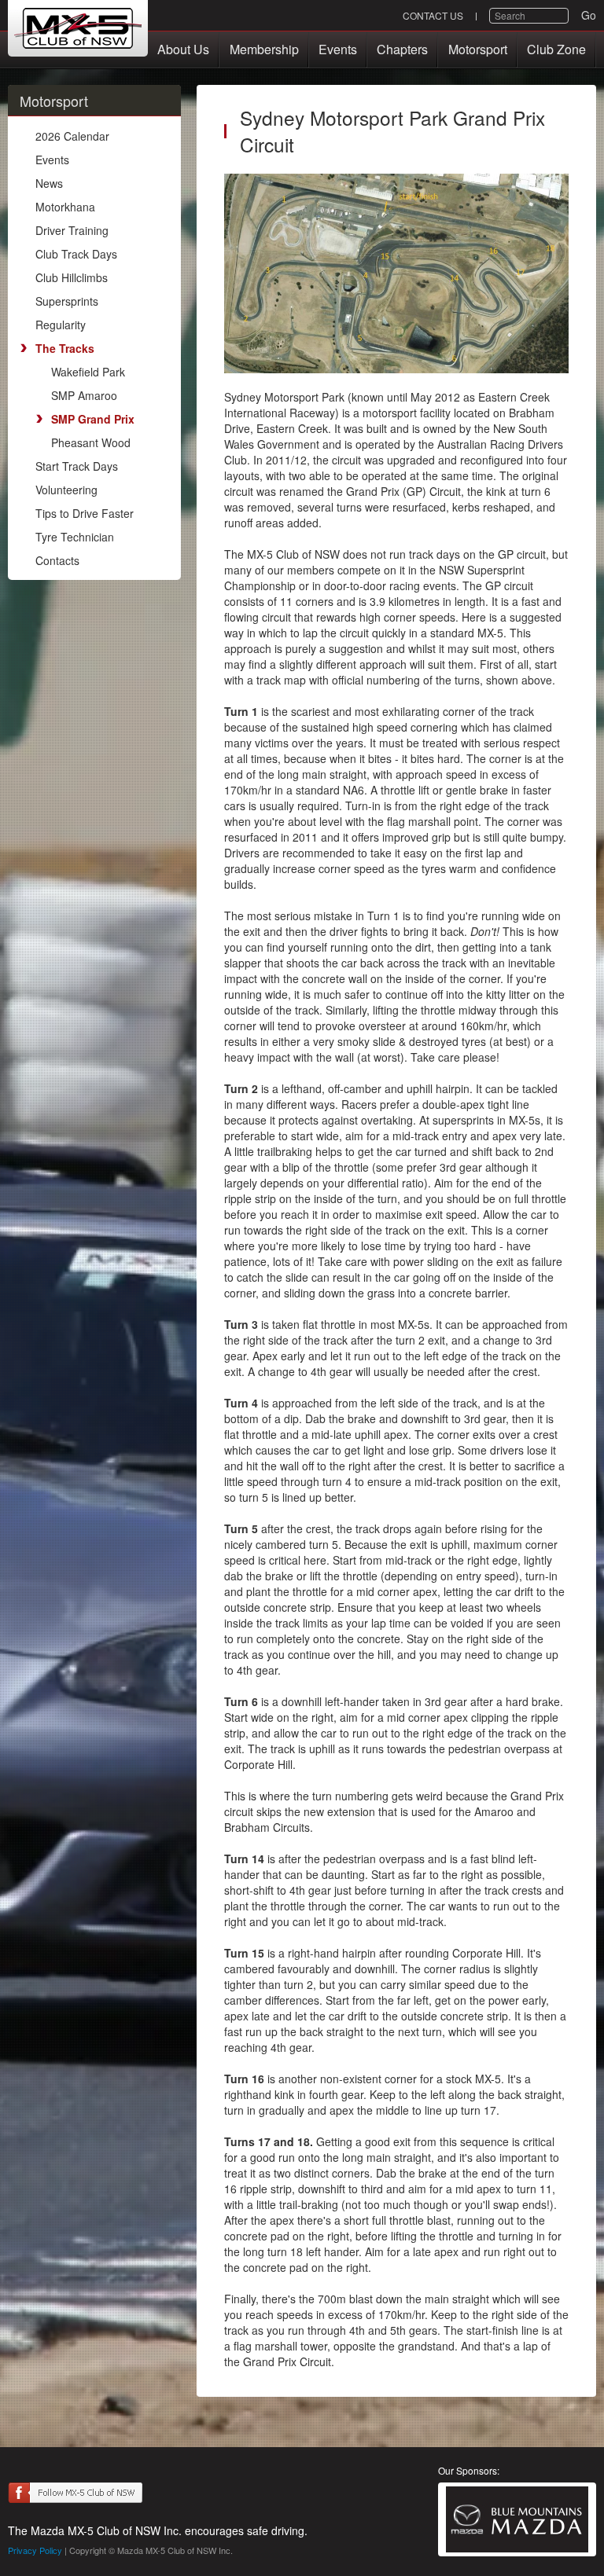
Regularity (61, 325)
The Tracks (65, 348)
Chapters (402, 49)
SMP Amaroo (84, 395)
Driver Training (72, 230)
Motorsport (478, 49)
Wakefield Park (88, 372)
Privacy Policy (35, 2550)
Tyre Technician (75, 537)
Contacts (57, 560)
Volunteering (66, 490)
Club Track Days (76, 254)
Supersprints (67, 301)
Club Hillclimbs (72, 277)
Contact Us (433, 15)
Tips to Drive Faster (85, 513)
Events (338, 49)
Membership (264, 49)
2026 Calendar (72, 136)
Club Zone (556, 49)
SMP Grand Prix (93, 419)
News (49, 183)
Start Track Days (77, 466)
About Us (183, 49)
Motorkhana (65, 207)
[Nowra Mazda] (517, 2519)
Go (589, 15)
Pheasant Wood (91, 442)
